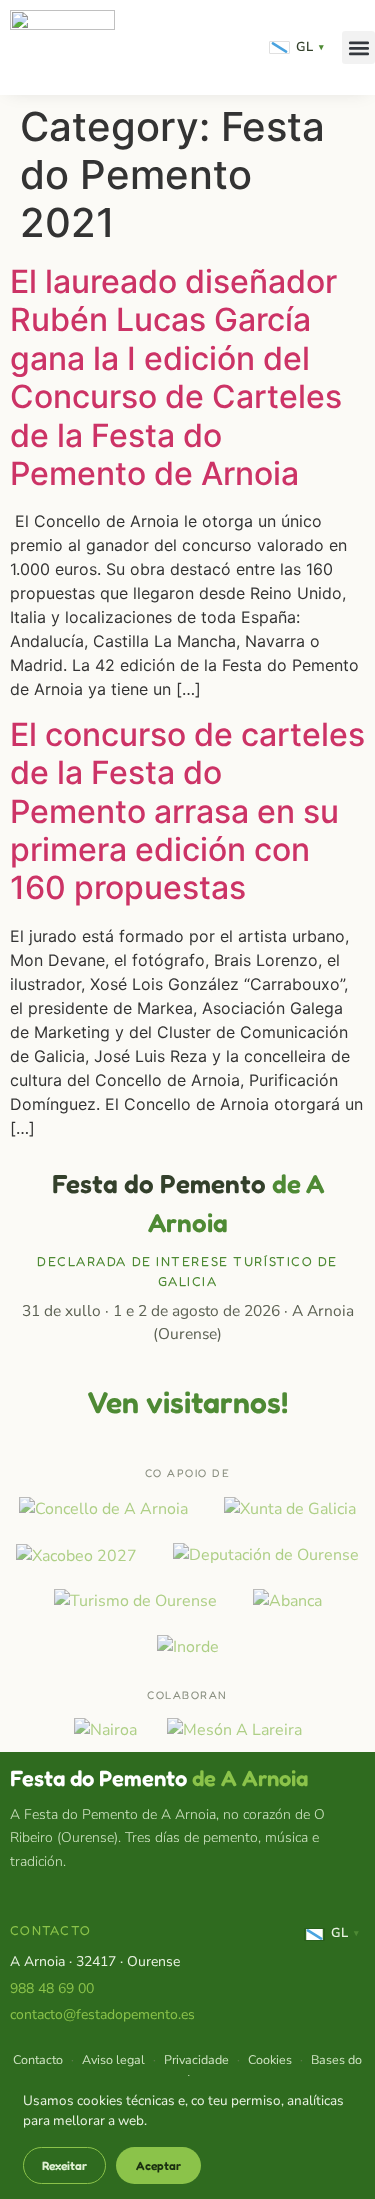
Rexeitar (64, 2165)
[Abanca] (287, 1601)
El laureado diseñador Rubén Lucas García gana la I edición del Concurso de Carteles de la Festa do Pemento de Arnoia (176, 377)
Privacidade (196, 2059)
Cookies (270, 2059)
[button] (358, 47)
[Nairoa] (105, 1730)
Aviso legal (113, 2059)
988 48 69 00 (52, 1988)
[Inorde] (188, 1647)
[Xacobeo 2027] (76, 1555)
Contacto (38, 2059)
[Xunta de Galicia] (290, 1509)
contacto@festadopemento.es (102, 2014)
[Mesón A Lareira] (234, 1730)
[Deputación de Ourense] (266, 1555)
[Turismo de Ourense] (135, 1601)
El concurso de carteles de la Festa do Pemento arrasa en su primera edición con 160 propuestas (187, 811)
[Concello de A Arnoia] (103, 1509)
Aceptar (158, 2165)
